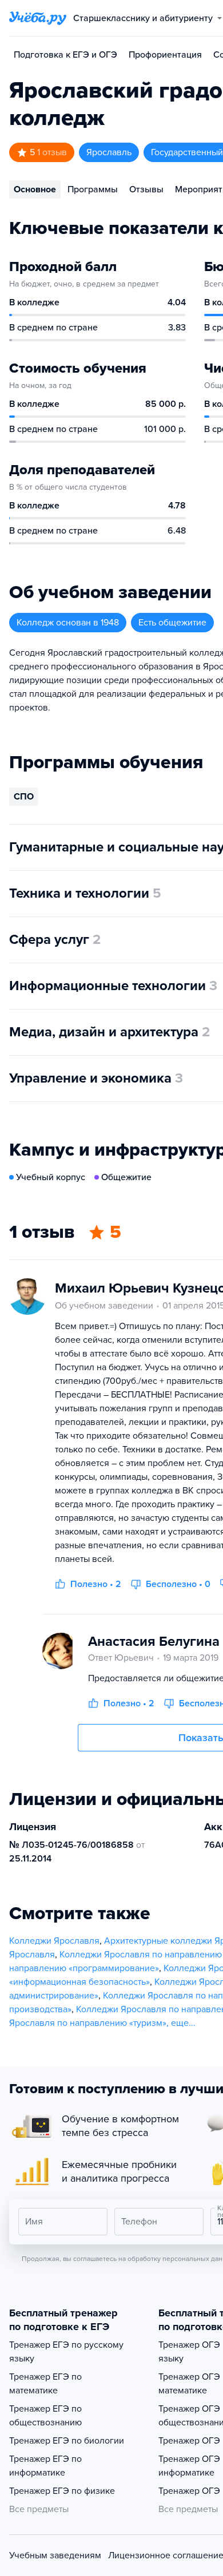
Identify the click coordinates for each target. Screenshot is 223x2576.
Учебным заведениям (55, 2555)
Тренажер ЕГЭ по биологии (67, 2441)
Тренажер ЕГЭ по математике (45, 2384)
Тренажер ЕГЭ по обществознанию (45, 2416)
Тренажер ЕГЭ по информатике (45, 2466)
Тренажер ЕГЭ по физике (62, 2491)
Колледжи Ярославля (54, 1941)
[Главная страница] (38, 18)
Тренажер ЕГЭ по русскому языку (66, 2352)
